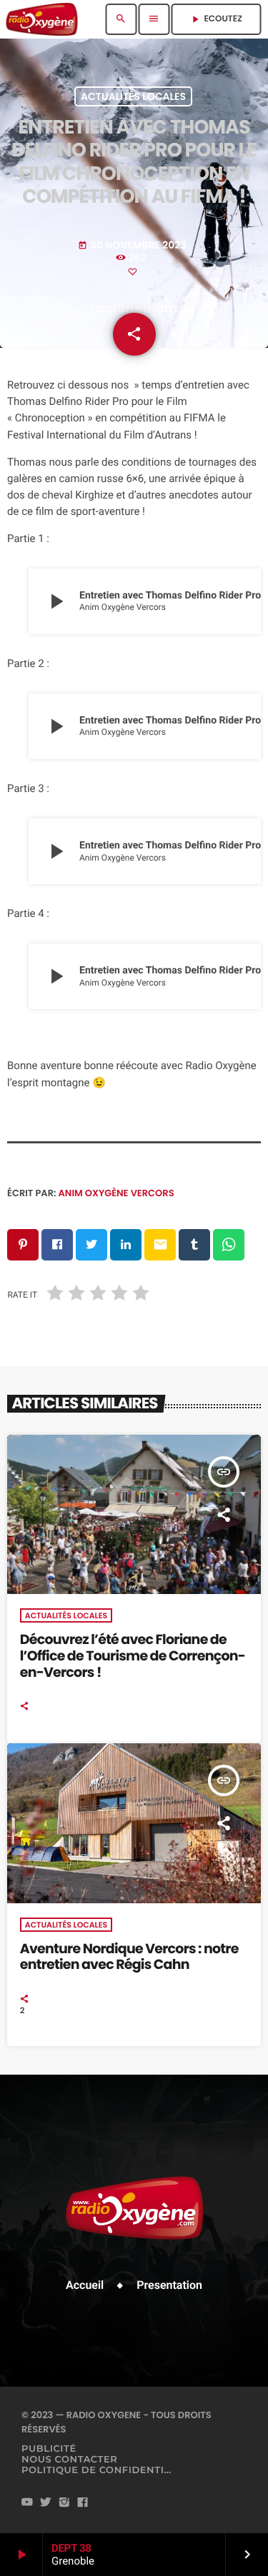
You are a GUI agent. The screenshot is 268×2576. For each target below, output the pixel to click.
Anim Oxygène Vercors (116, 1193)
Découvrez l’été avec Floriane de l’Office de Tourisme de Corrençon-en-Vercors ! (133, 1656)
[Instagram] (64, 2503)
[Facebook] (83, 2503)
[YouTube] (27, 2503)
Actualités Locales (133, 96)
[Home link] (42, 19)
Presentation (169, 2285)
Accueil (85, 2285)
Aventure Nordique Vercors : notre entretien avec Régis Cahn (129, 1957)
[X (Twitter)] (46, 2503)
